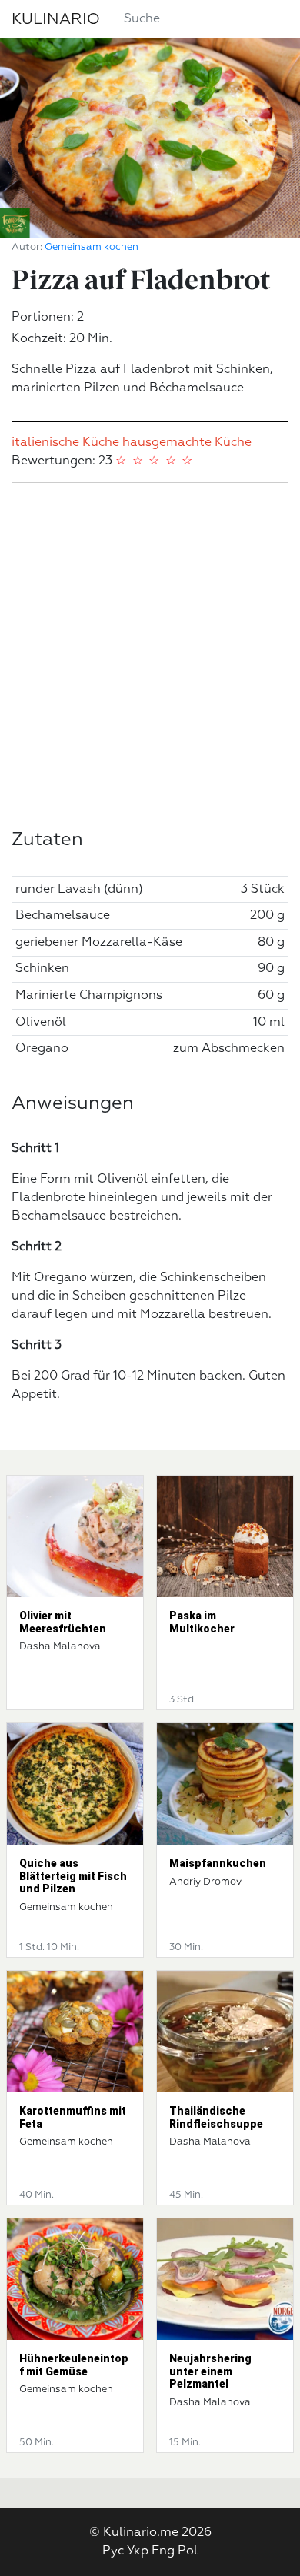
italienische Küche (65, 443)
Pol (188, 2551)
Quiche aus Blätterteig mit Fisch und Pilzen (73, 1876)
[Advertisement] (150, 656)
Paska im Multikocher (202, 1622)
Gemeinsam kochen (92, 247)
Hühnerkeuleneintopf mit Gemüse (74, 2365)
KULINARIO (56, 19)
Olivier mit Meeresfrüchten (63, 1622)
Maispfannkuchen (218, 1863)
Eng (163, 2551)
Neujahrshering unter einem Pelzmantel (210, 2371)
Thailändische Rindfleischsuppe (216, 2117)
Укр (138, 2551)
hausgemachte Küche (187, 443)
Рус (113, 2551)
